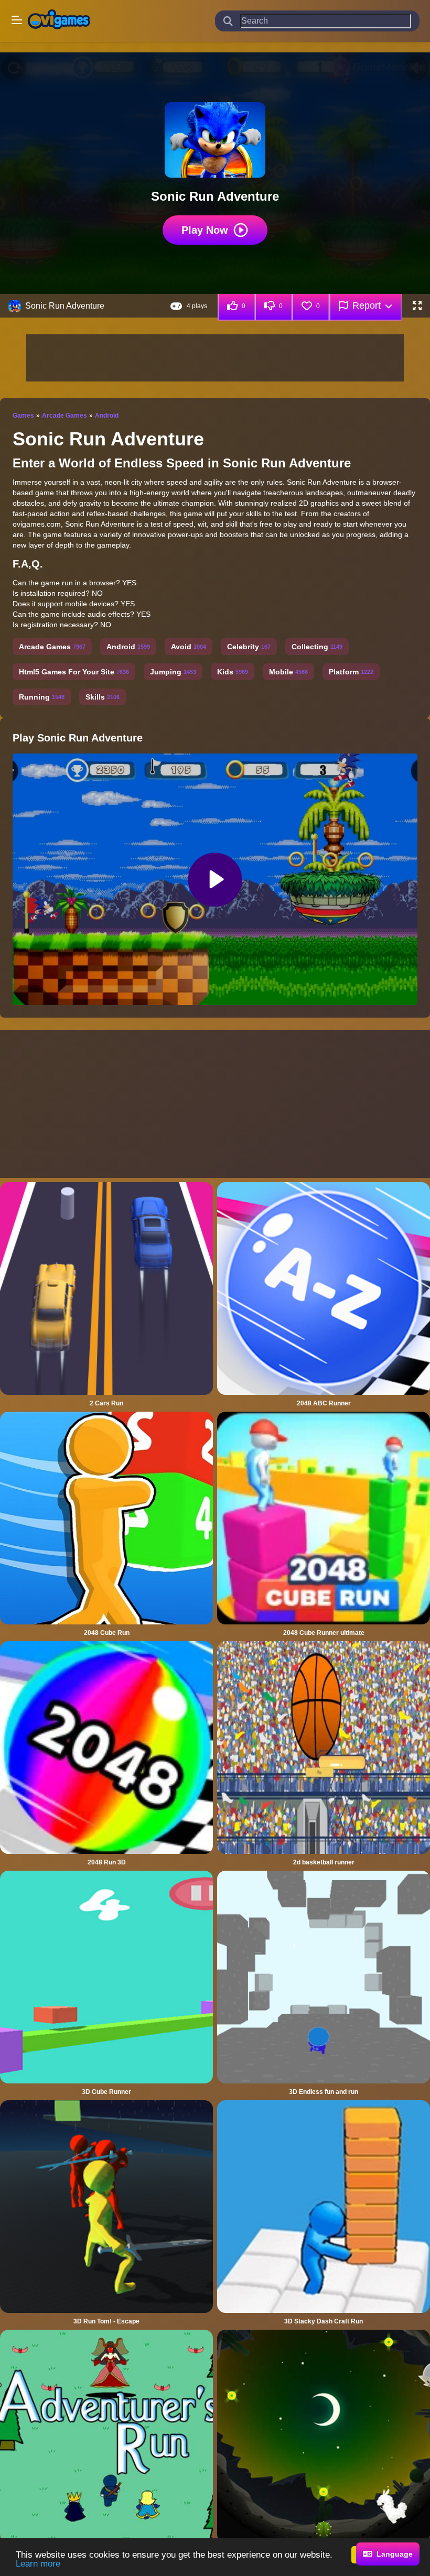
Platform (351, 672)
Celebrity (249, 647)
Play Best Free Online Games (59, 21)
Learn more (38, 2564)
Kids (233, 672)
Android (107, 416)
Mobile (288, 672)
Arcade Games (64, 416)
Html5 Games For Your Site (74, 672)
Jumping (173, 672)
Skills (103, 697)
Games (23, 416)
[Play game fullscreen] (417, 306)
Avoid (189, 647)
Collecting (317, 647)
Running (42, 697)
